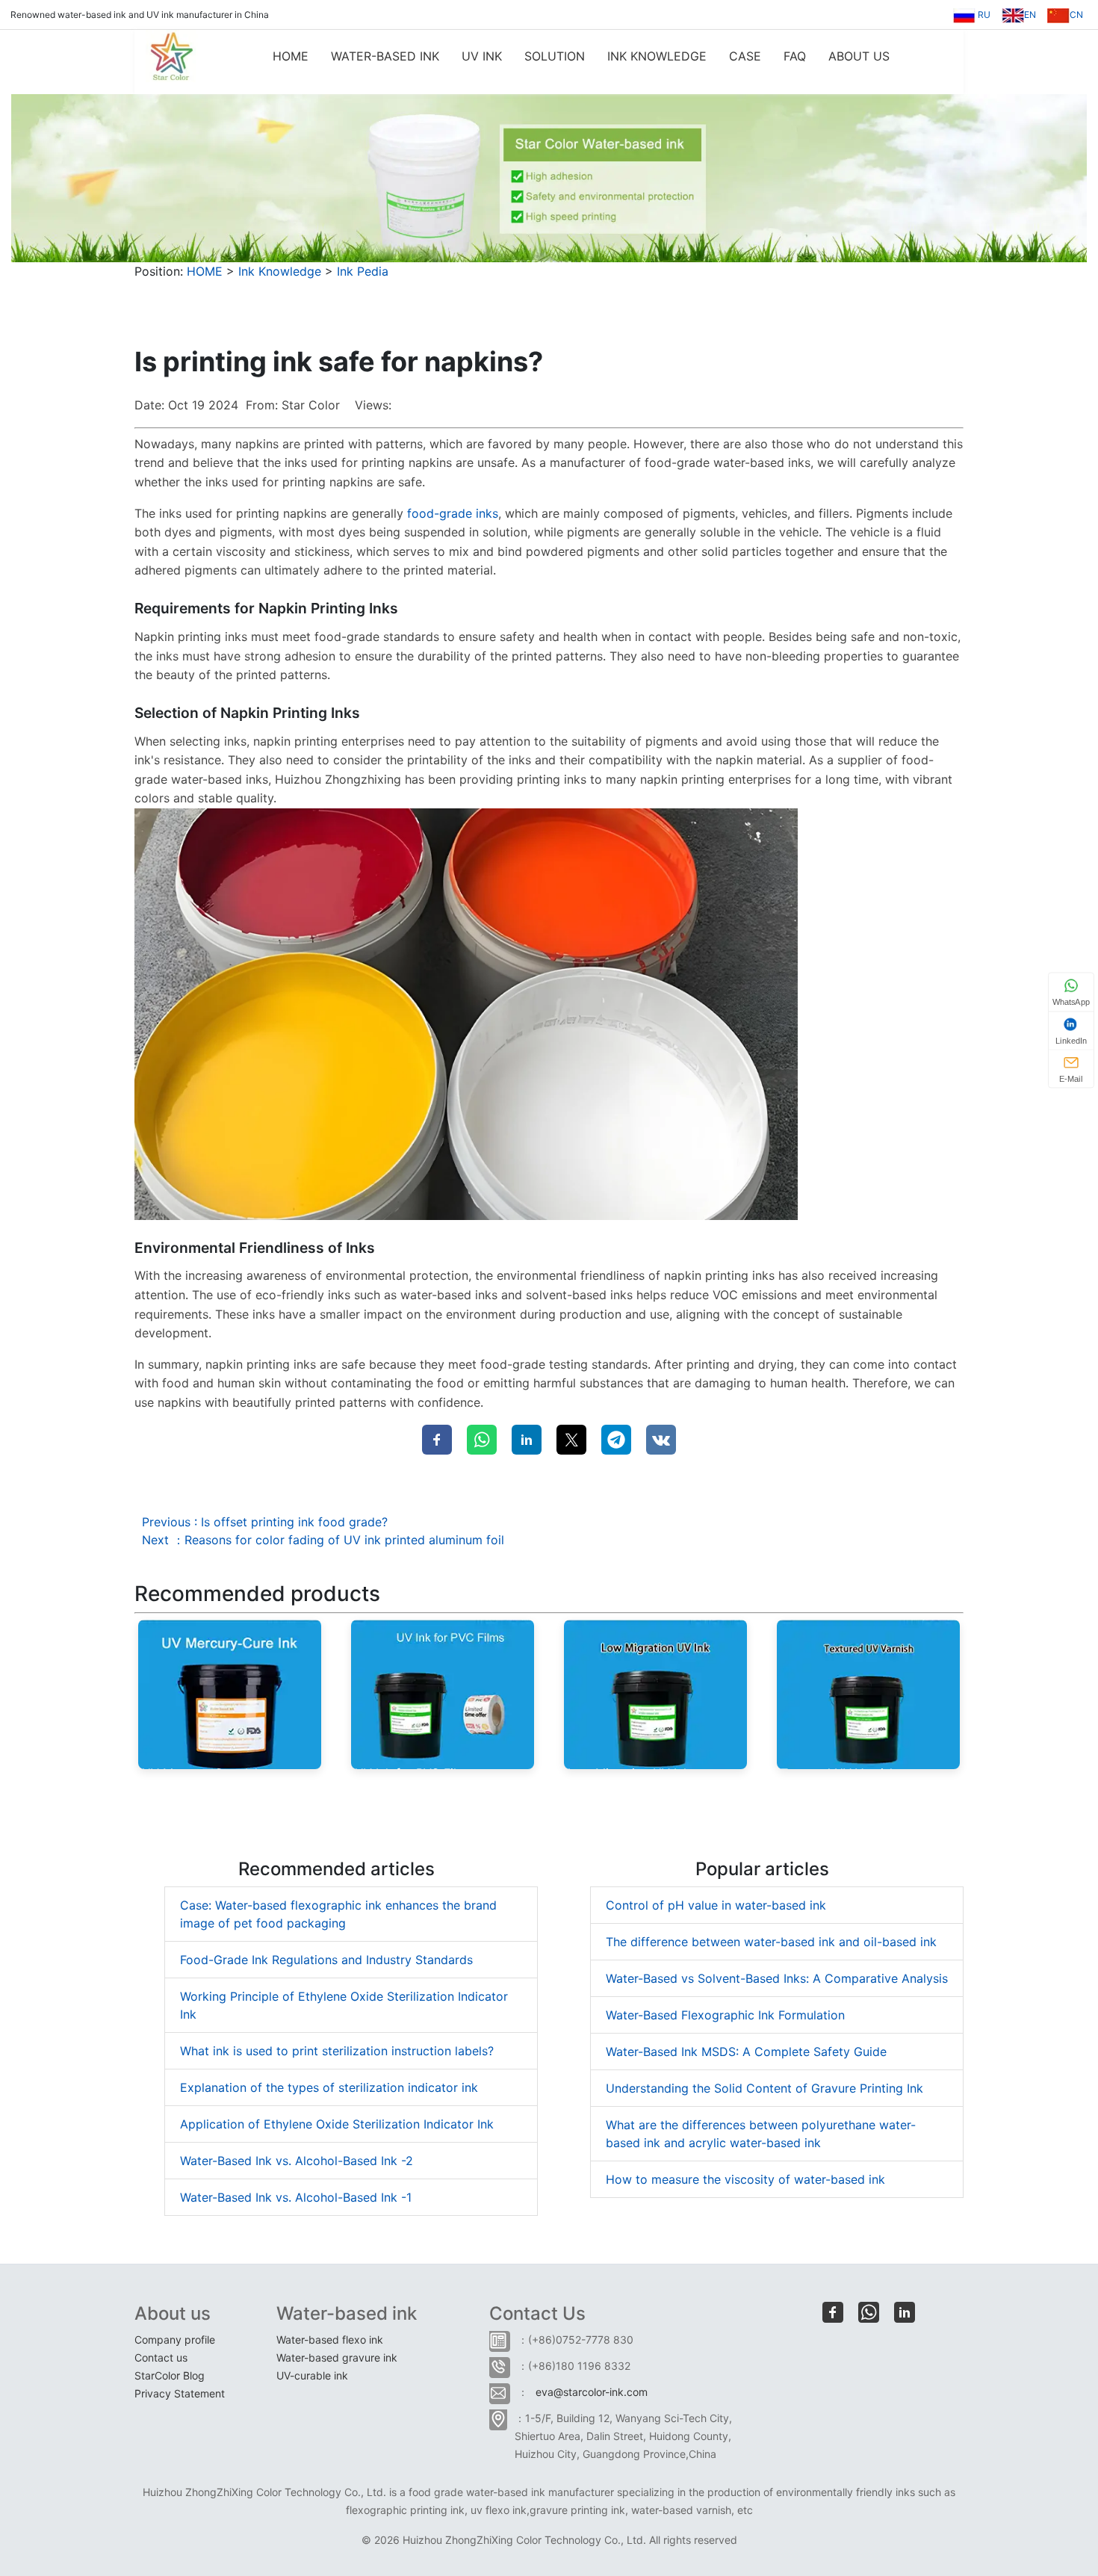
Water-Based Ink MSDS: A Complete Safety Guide (746, 2052)
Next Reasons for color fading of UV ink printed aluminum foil (323, 1540)
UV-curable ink (312, 2375)
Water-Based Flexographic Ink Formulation (725, 2015)
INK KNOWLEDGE (657, 56)
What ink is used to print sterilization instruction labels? (337, 2051)
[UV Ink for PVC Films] (443, 1693)
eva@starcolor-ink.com (592, 2392)
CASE (745, 56)
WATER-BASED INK (385, 56)
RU (983, 15)
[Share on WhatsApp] (482, 1440)
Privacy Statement (180, 2393)
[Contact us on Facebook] (833, 2312)
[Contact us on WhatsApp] (869, 2312)
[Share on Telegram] (616, 1440)
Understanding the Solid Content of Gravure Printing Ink (764, 2088)
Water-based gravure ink (337, 2357)
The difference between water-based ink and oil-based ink (771, 1942)
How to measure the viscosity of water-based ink (745, 2179)
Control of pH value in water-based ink (716, 1905)
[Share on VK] (661, 1440)
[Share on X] (571, 1440)
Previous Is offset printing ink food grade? (265, 1522)
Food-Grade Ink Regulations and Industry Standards (326, 1960)
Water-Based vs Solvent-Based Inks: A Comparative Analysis (777, 1978)
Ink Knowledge (280, 271)
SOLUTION (555, 56)
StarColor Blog (170, 2375)
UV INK (482, 56)
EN (1030, 15)
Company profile (175, 2340)
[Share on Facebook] (437, 1440)
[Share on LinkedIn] (527, 1440)
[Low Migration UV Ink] (655, 1693)
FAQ (795, 56)
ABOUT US (859, 56)
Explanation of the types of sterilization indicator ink (329, 2087)
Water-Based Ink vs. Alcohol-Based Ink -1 (296, 2197)
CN (1076, 15)
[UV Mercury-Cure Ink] (230, 1693)
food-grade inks (453, 513)
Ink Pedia (363, 271)
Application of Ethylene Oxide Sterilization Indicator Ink (337, 2124)
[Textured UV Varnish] (868, 1693)
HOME (291, 56)
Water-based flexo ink (330, 2340)
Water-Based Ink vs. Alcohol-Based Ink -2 (297, 2161)
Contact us (161, 2357)
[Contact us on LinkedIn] (905, 2312)
